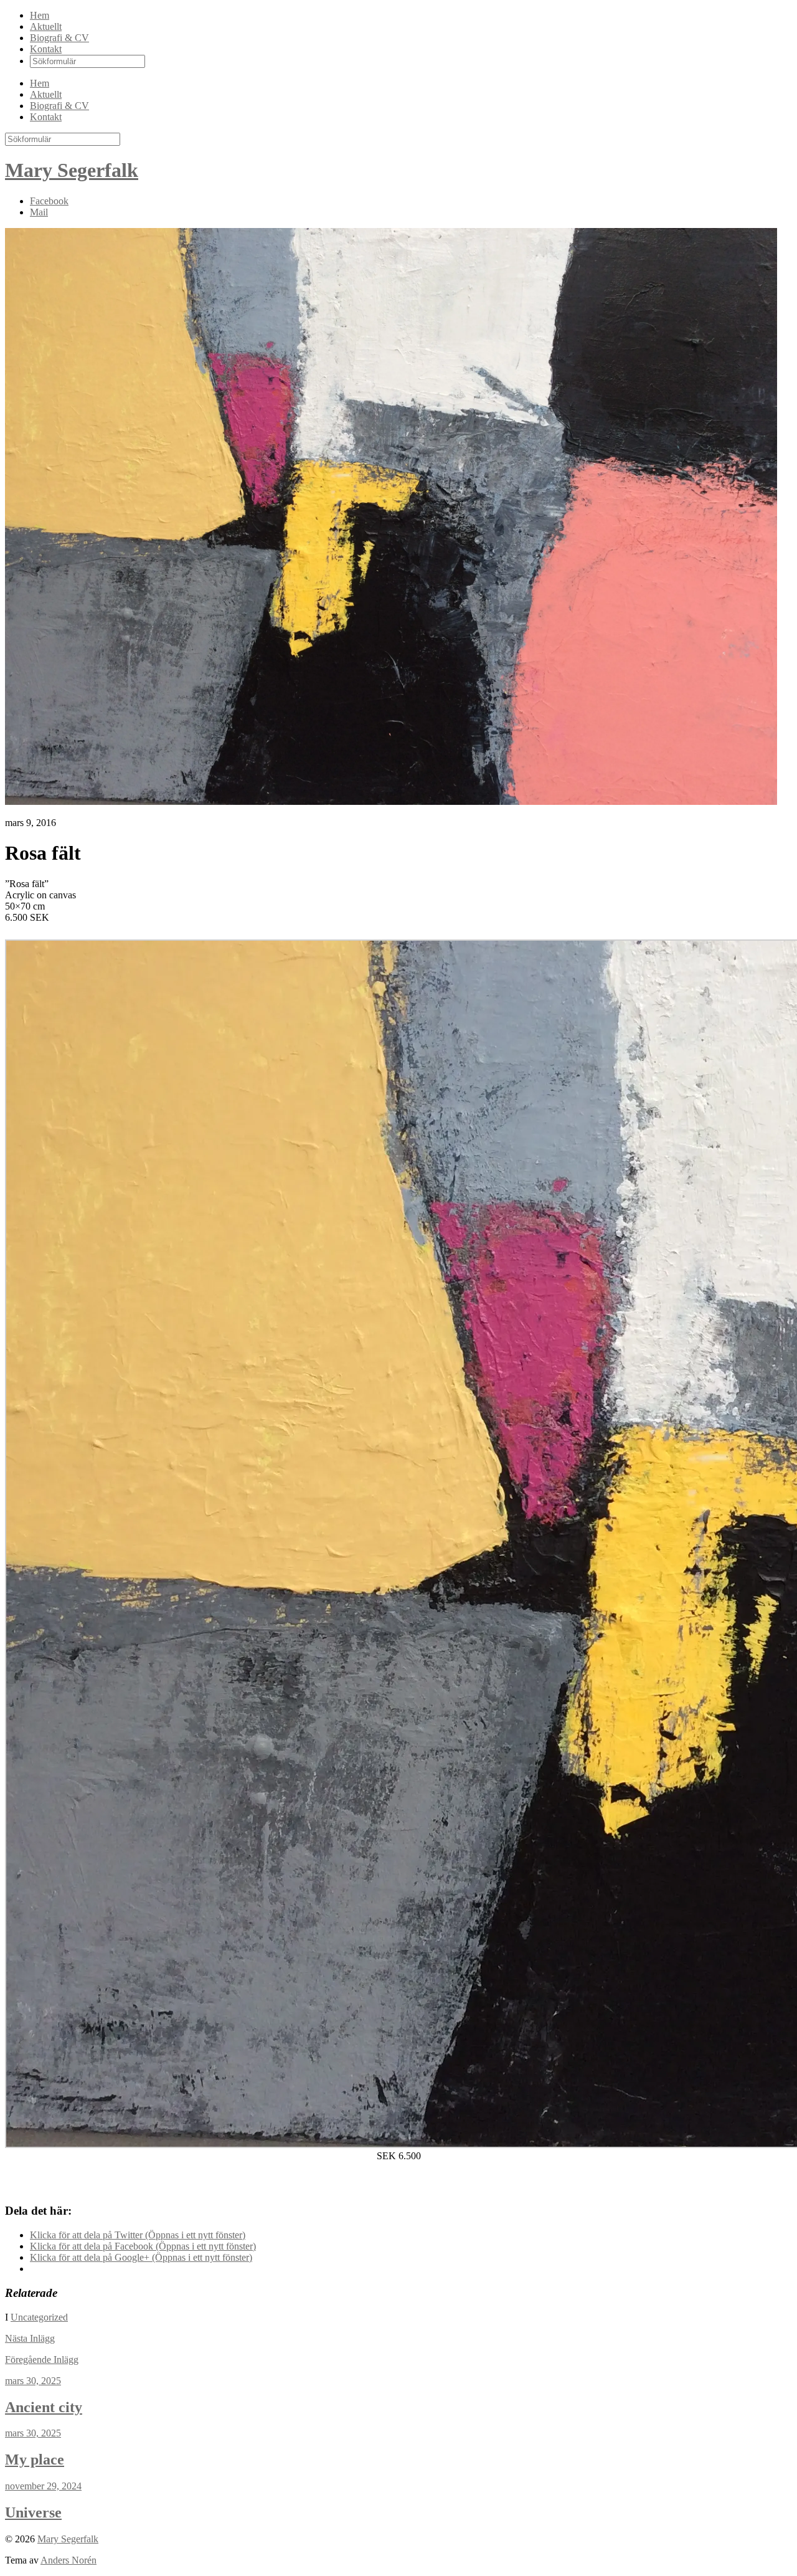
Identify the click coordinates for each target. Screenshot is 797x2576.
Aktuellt (46, 26)
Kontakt (46, 49)
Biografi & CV (59, 38)
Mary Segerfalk (72, 170)
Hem (40, 15)
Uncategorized (39, 2317)
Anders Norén (68, 2560)
